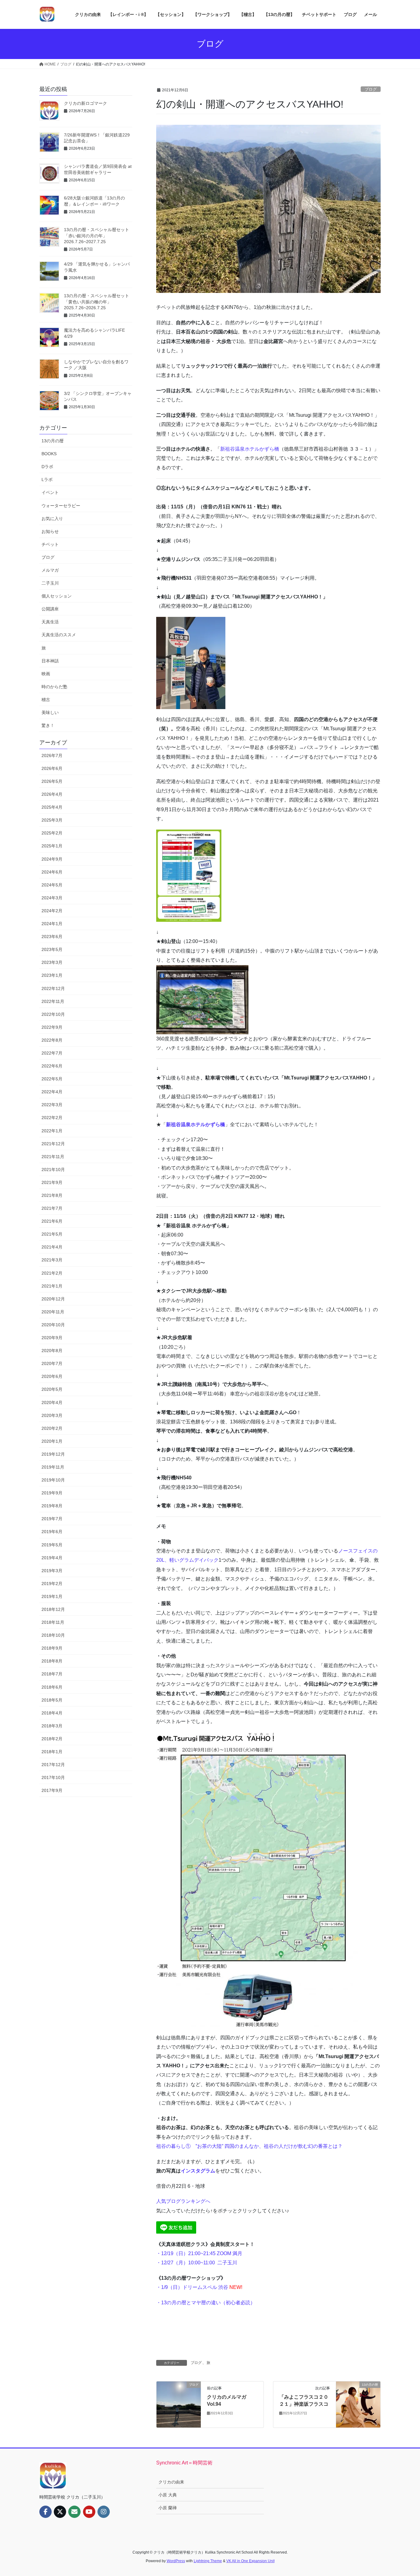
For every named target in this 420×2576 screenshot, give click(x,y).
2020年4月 (52, 1402)
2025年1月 (52, 846)
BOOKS (49, 454)
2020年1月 (52, 1441)
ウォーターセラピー (61, 506)
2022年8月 (52, 1040)
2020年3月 (52, 1415)
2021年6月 (52, 1221)
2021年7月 (52, 1208)
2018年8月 (52, 1661)
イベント (50, 492)
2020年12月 (53, 1299)
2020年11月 (53, 1312)
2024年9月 (52, 859)
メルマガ (50, 570)
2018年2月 (52, 1739)
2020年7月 (52, 1363)
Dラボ (47, 467)
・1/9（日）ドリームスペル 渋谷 (199, 2287)
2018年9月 (52, 1648)
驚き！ (48, 725)
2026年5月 (52, 781)
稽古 (46, 700)
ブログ (371, 89)
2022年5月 (52, 1079)
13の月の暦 (53, 441)
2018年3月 (52, 1726)
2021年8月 (52, 1195)
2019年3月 (52, 1571)
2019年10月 (53, 1480)
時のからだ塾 (54, 687)
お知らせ (50, 531)
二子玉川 (227, 2263)
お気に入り (52, 519)
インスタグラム (198, 2171)
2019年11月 (53, 1467)
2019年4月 (52, 1558)
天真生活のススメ (59, 635)
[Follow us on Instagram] (104, 2512)
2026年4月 (52, 794)
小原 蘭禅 (168, 2508)
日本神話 (50, 661)
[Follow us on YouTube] (89, 2512)
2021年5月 (52, 1234)
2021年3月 (52, 1260)
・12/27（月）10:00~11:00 (186, 2263)
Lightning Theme (208, 2561)
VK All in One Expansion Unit (250, 2561)
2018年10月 (53, 1635)
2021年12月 (53, 1144)
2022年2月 (52, 1118)
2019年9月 (52, 1493)
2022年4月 (52, 1092)
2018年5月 (52, 1700)
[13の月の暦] (358, 2404)
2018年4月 (52, 1713)
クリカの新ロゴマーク (85, 103)
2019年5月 (52, 1545)
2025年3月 (52, 820)
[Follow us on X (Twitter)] (60, 2512)
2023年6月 (52, 937)
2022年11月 (53, 1001)
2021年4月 (52, 1247)
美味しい (50, 712)
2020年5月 (52, 1389)
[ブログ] (179, 2404)
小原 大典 (168, 2495)
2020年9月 (52, 1338)
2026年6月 (52, 768)
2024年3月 (52, 898)
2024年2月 (52, 911)
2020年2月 (52, 1428)
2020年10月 (53, 1325)
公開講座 (50, 609)
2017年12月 (53, 1765)
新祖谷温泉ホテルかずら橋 (250, 449)
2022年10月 (53, 1014)
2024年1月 (52, 924)
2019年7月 (52, 1519)
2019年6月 (52, 1532)
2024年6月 (52, 872)
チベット (50, 544)
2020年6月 (52, 1376)
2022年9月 (52, 1027)
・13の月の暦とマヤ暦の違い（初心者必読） (206, 2303)
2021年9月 (52, 1182)
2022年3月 (52, 1105)
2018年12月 (53, 1609)
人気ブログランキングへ (183, 2201)
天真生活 (50, 622)
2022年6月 (52, 1066)
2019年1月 (52, 1596)
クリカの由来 (171, 2482)
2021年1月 (52, 1286)
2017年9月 (52, 1790)
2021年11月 (53, 1157)
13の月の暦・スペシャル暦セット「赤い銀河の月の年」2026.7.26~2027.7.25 (97, 236)
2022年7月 (52, 1053)
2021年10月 (53, 1170)
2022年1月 (52, 1131)
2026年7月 (52, 755)
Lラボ (47, 479)
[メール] (74, 2512)
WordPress (176, 2561)
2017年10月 (53, 1777)
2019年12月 (53, 1454)
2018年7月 (52, 1674)
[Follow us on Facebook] (46, 2512)
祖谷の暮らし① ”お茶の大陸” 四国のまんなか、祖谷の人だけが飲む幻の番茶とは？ (249, 2146)
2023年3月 (52, 962)
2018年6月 (52, 1687)
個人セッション (57, 596)
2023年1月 (52, 975)
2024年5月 (52, 885)
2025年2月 (52, 833)
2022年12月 (53, 988)
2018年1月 (52, 1752)
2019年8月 (52, 1506)
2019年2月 (52, 1584)
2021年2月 (52, 1273)
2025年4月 (52, 807)
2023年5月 (52, 949)
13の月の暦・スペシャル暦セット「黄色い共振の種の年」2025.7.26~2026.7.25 (97, 302)
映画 (46, 674)
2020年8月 (52, 1351)
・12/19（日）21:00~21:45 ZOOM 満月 (199, 2253)
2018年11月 (53, 1622)
